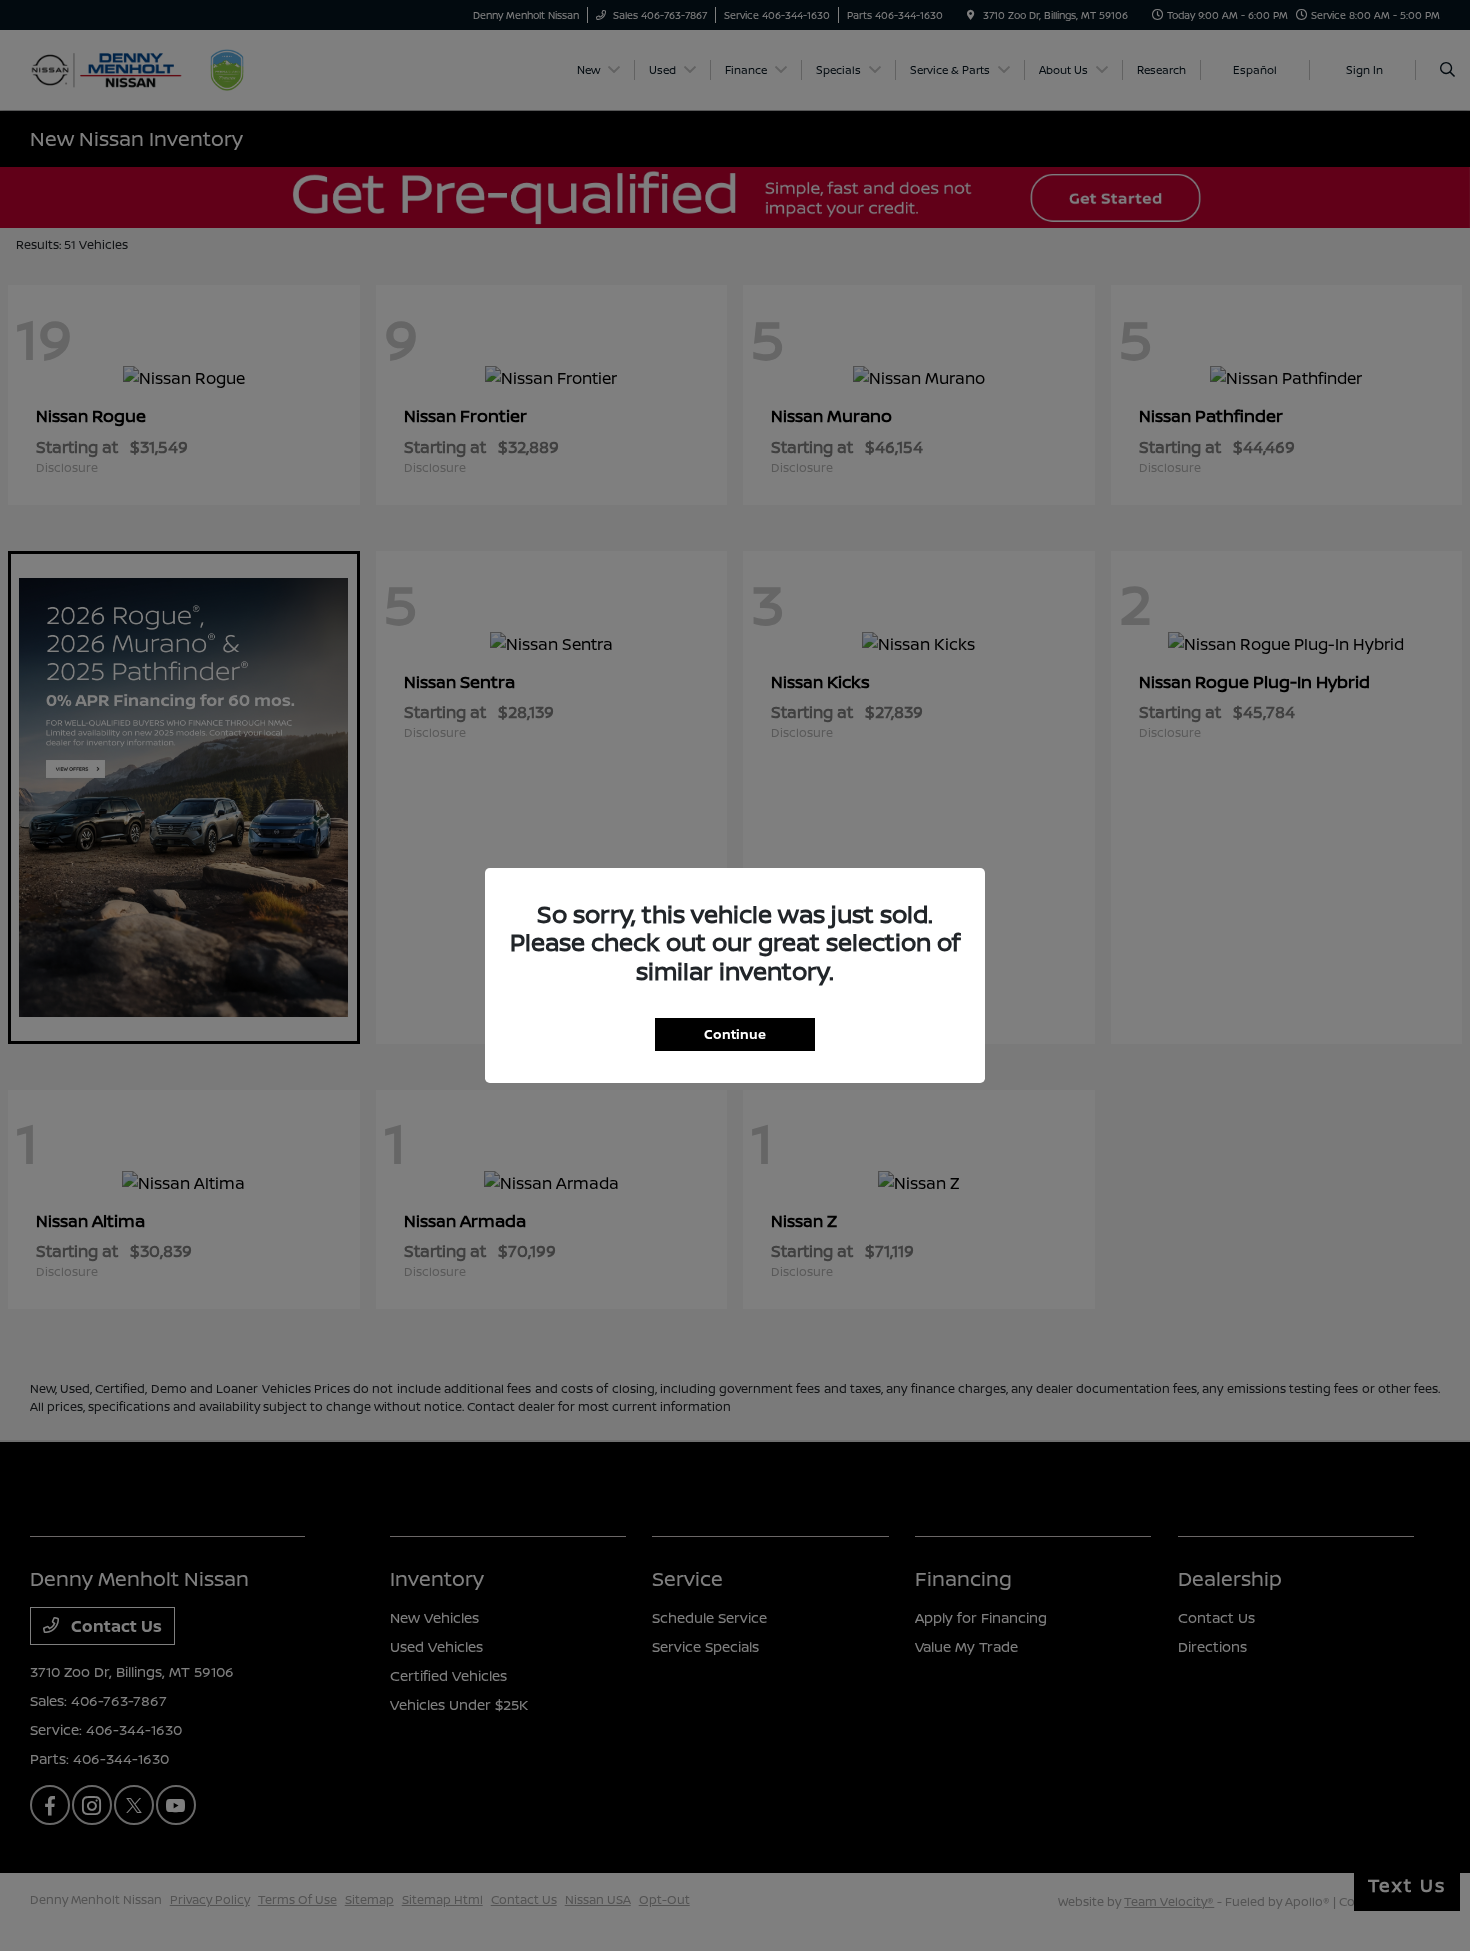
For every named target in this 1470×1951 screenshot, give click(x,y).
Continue (735, 1034)
